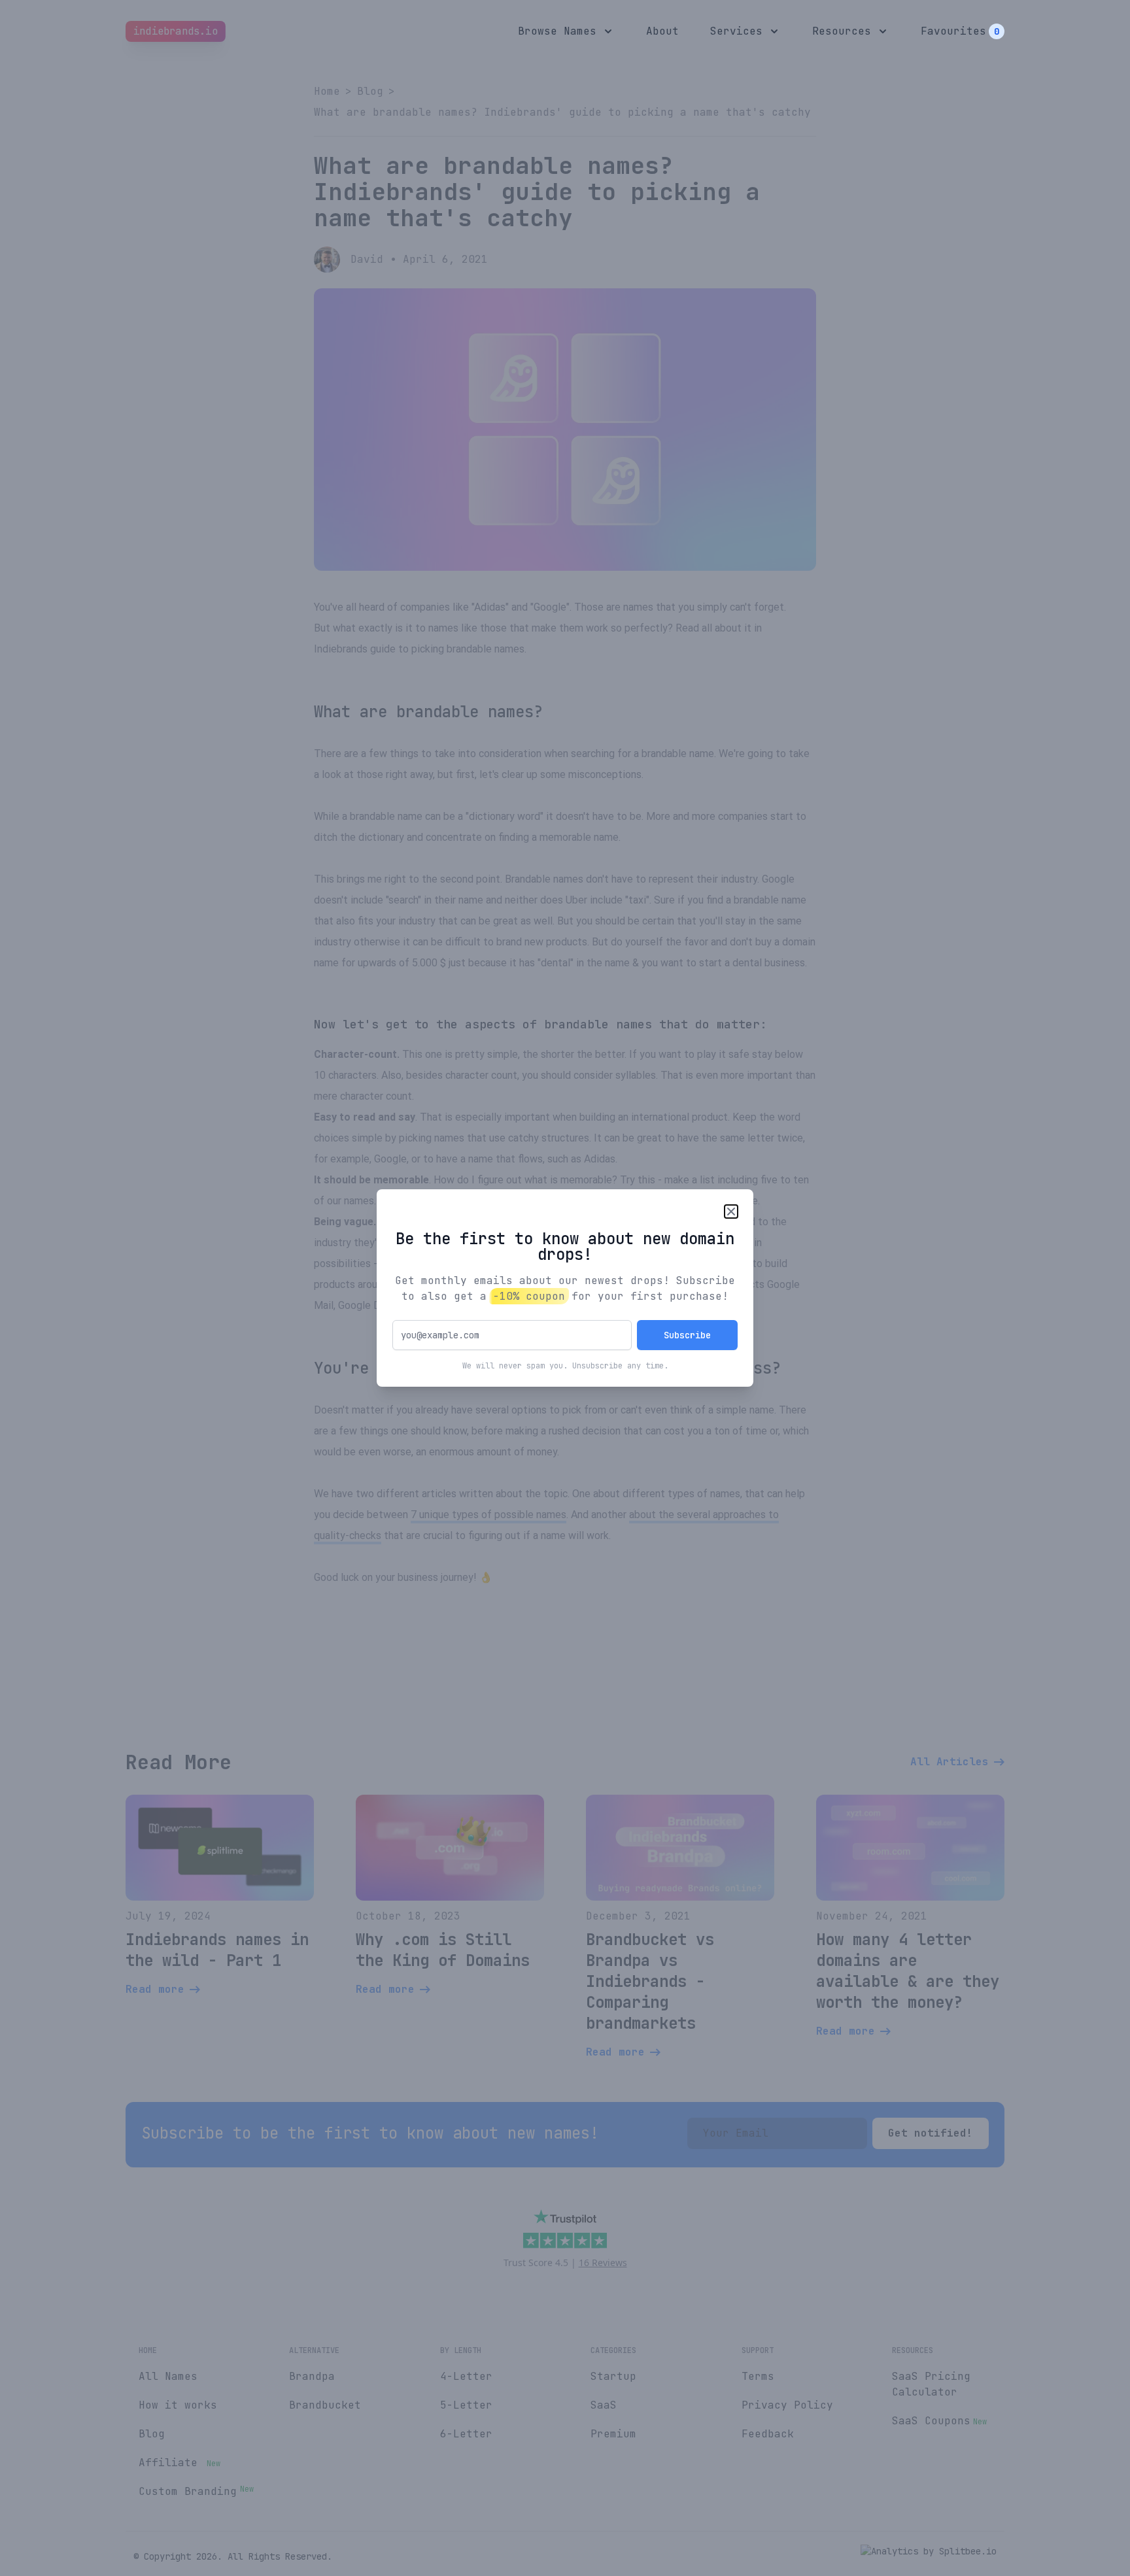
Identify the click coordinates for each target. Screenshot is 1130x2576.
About (662, 31)
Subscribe (687, 1335)
